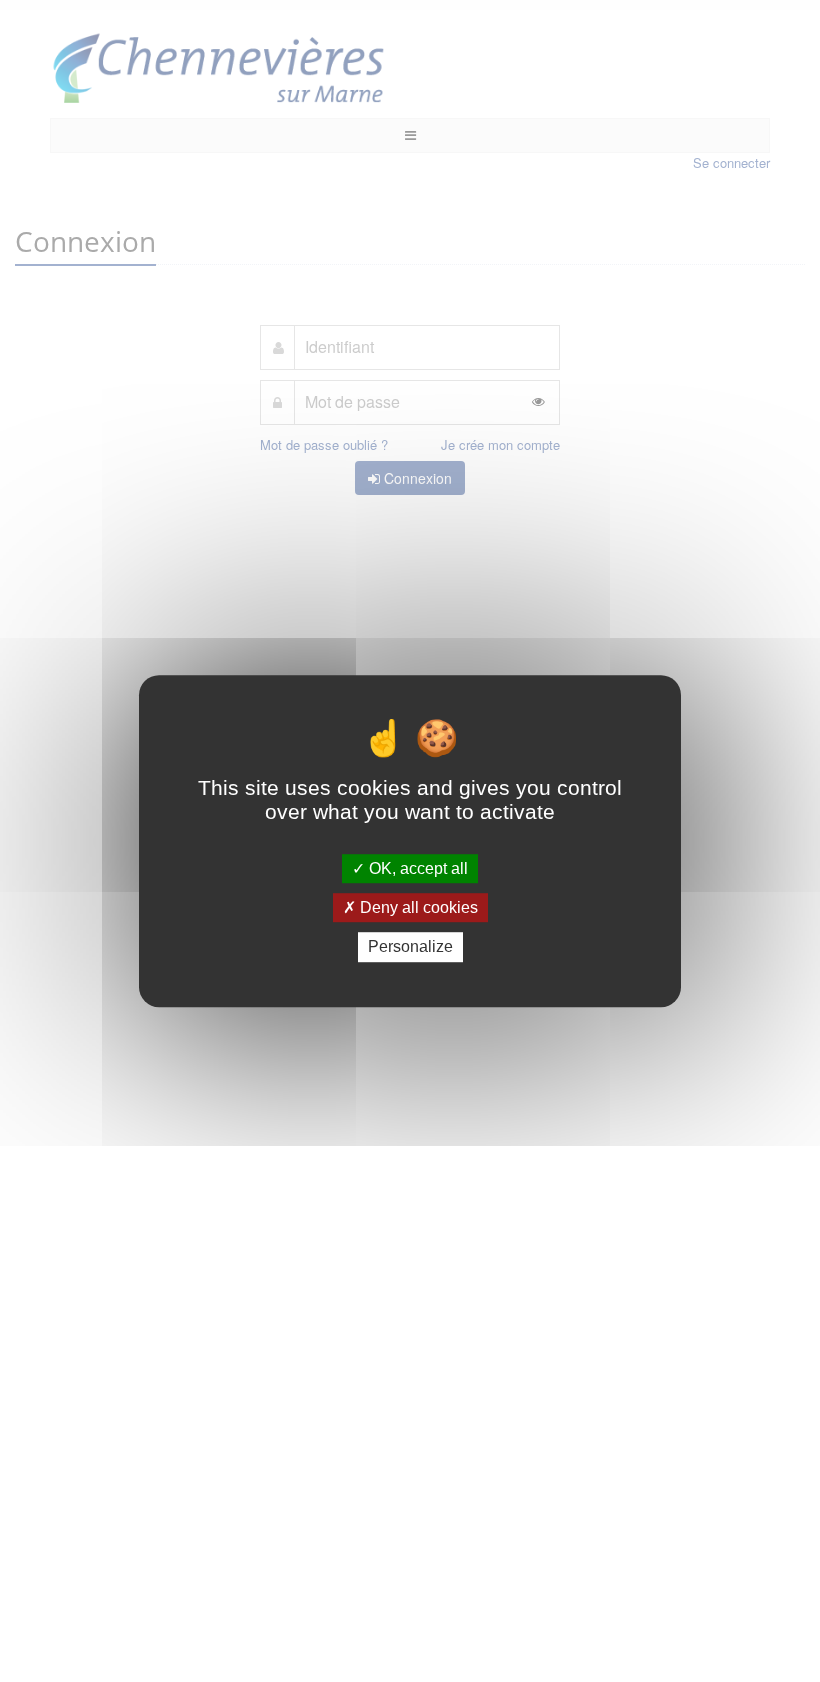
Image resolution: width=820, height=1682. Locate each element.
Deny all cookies (417, 907)
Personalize (410, 947)
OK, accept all (416, 868)
